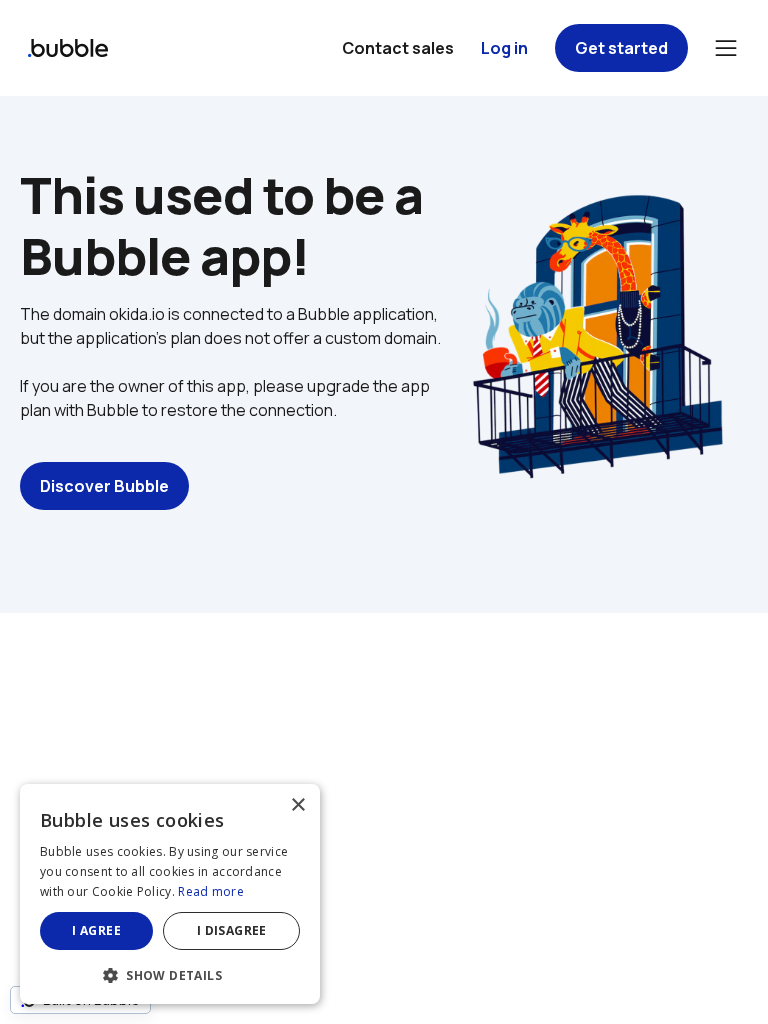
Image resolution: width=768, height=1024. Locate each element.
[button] (170, 973)
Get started (621, 48)
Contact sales (398, 48)
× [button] (297, 805)
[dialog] (170, 894)
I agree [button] (96, 930)
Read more (211, 891)
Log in (504, 48)
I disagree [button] (232, 930)
